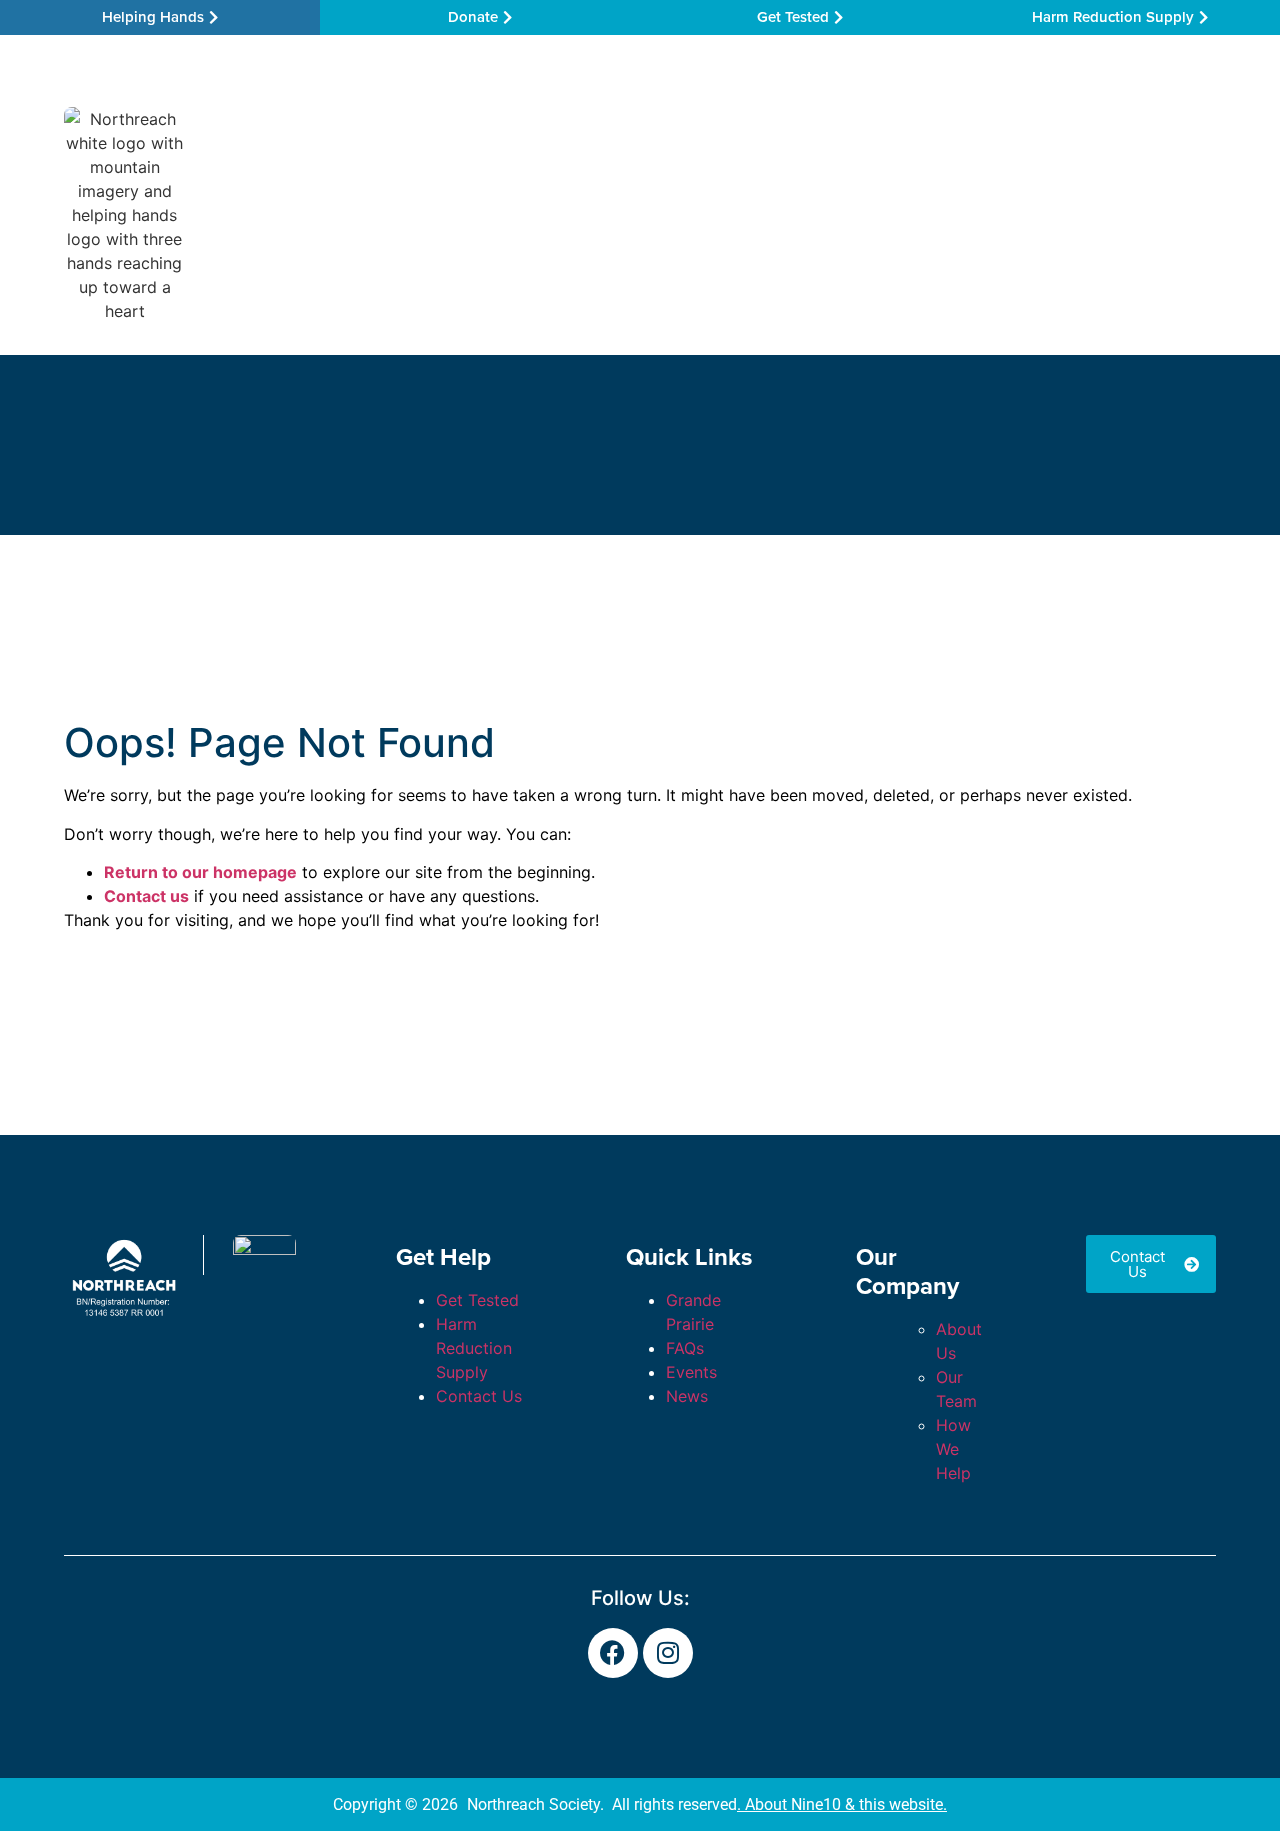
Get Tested (477, 1300)
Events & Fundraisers (980, 214)
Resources (677, 214)
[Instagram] (668, 1653)
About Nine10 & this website (844, 1804)
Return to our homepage (200, 872)
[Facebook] (613, 1653)
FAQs (685, 1348)
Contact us (146, 896)
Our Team (809, 214)
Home (236, 214)
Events (691, 1372)
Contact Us (1136, 214)
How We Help (530, 214)
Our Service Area (360, 214)
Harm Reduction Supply (474, 1348)
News (687, 1396)
